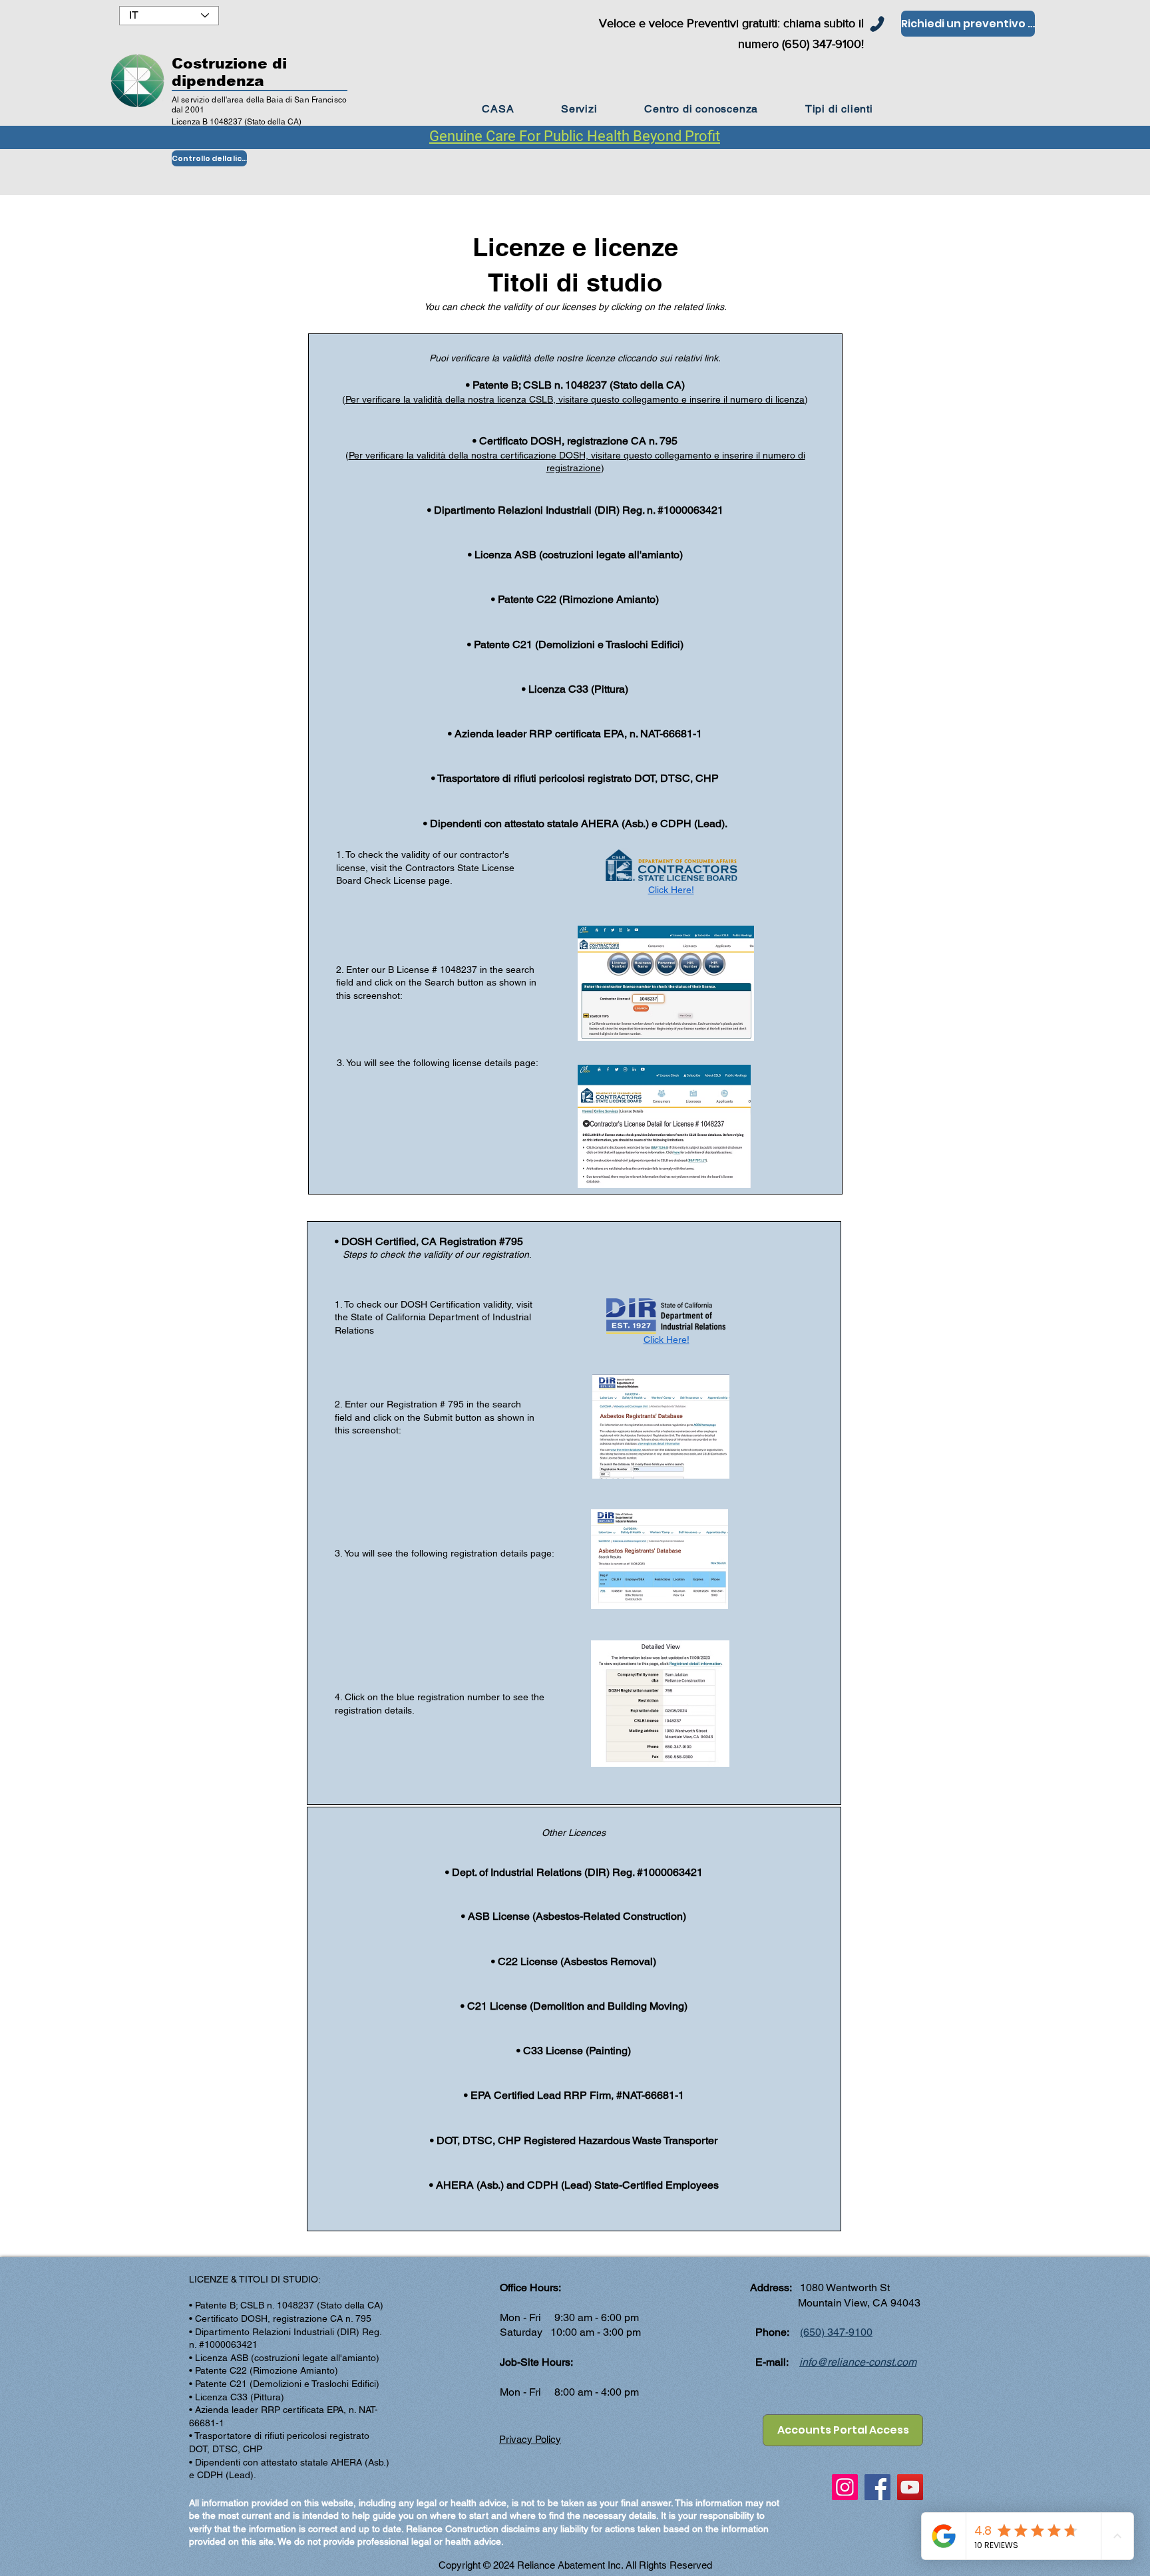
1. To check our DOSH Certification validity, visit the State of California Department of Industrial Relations (434, 1317)
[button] (701, 109)
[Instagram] (845, 2487)
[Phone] (877, 24)
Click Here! (671, 890)
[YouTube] (910, 2487)
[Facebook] (877, 2487)
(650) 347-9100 (836, 2332)
